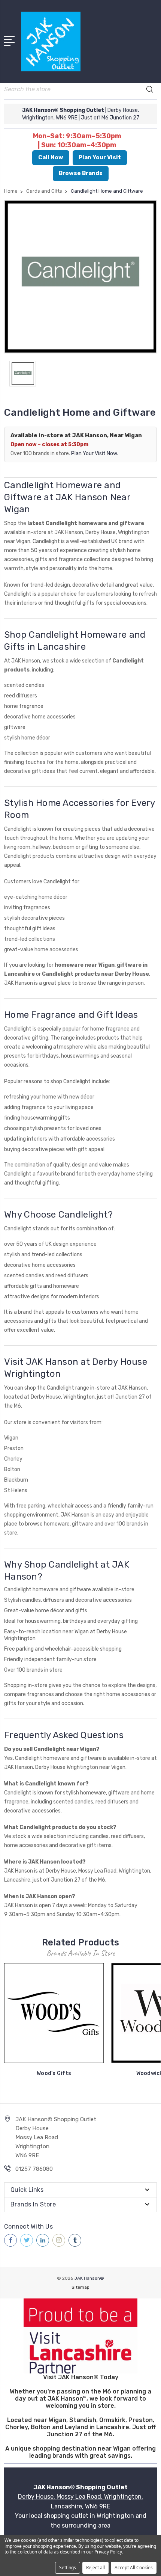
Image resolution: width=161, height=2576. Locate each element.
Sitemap (80, 2287)
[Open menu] (11, 40)
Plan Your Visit (100, 157)
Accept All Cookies (134, 2568)
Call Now (51, 157)
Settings (68, 2568)
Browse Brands (81, 173)
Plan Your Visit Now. (95, 453)
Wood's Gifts (54, 2073)
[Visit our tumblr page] (75, 2240)
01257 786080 (34, 2169)
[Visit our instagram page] (59, 2240)
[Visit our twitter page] (27, 2240)
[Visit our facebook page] (10, 2240)
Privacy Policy (108, 2552)
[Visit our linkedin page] (43, 2240)
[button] (81, 2336)
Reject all (95, 2568)
